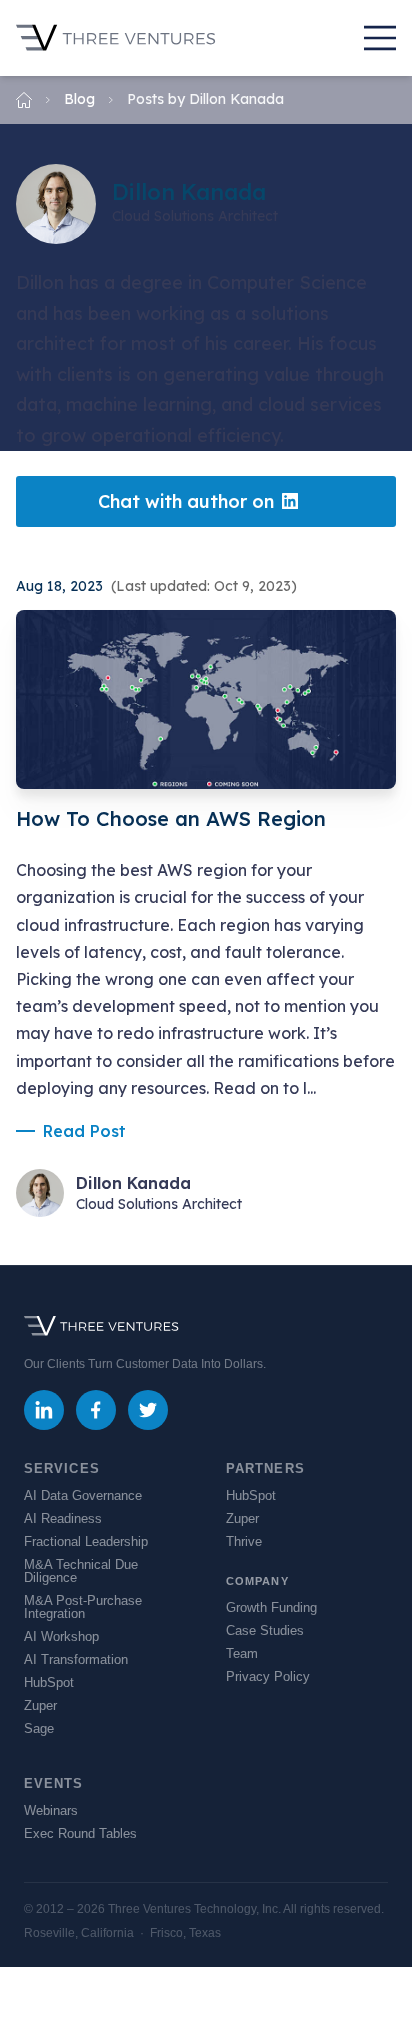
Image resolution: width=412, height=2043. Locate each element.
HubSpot (49, 1682)
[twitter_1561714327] (148, 1410)
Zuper (40, 1705)
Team (242, 1653)
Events (54, 1783)
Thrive (244, 1541)
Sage (39, 1728)
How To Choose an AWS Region (171, 818)
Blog (79, 99)
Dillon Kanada (133, 1183)
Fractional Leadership (86, 1541)
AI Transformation (76, 1659)
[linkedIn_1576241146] (44, 1410)
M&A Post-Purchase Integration (83, 1607)
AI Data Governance (83, 1495)
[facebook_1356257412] (96, 1410)
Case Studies (265, 1630)
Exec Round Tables (80, 1833)
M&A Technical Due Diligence (81, 1571)
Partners (265, 1468)
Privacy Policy (268, 1676)
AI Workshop (61, 1636)
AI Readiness (63, 1518)
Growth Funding (271, 1607)
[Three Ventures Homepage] (116, 38)
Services (62, 1468)
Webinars (51, 1810)
